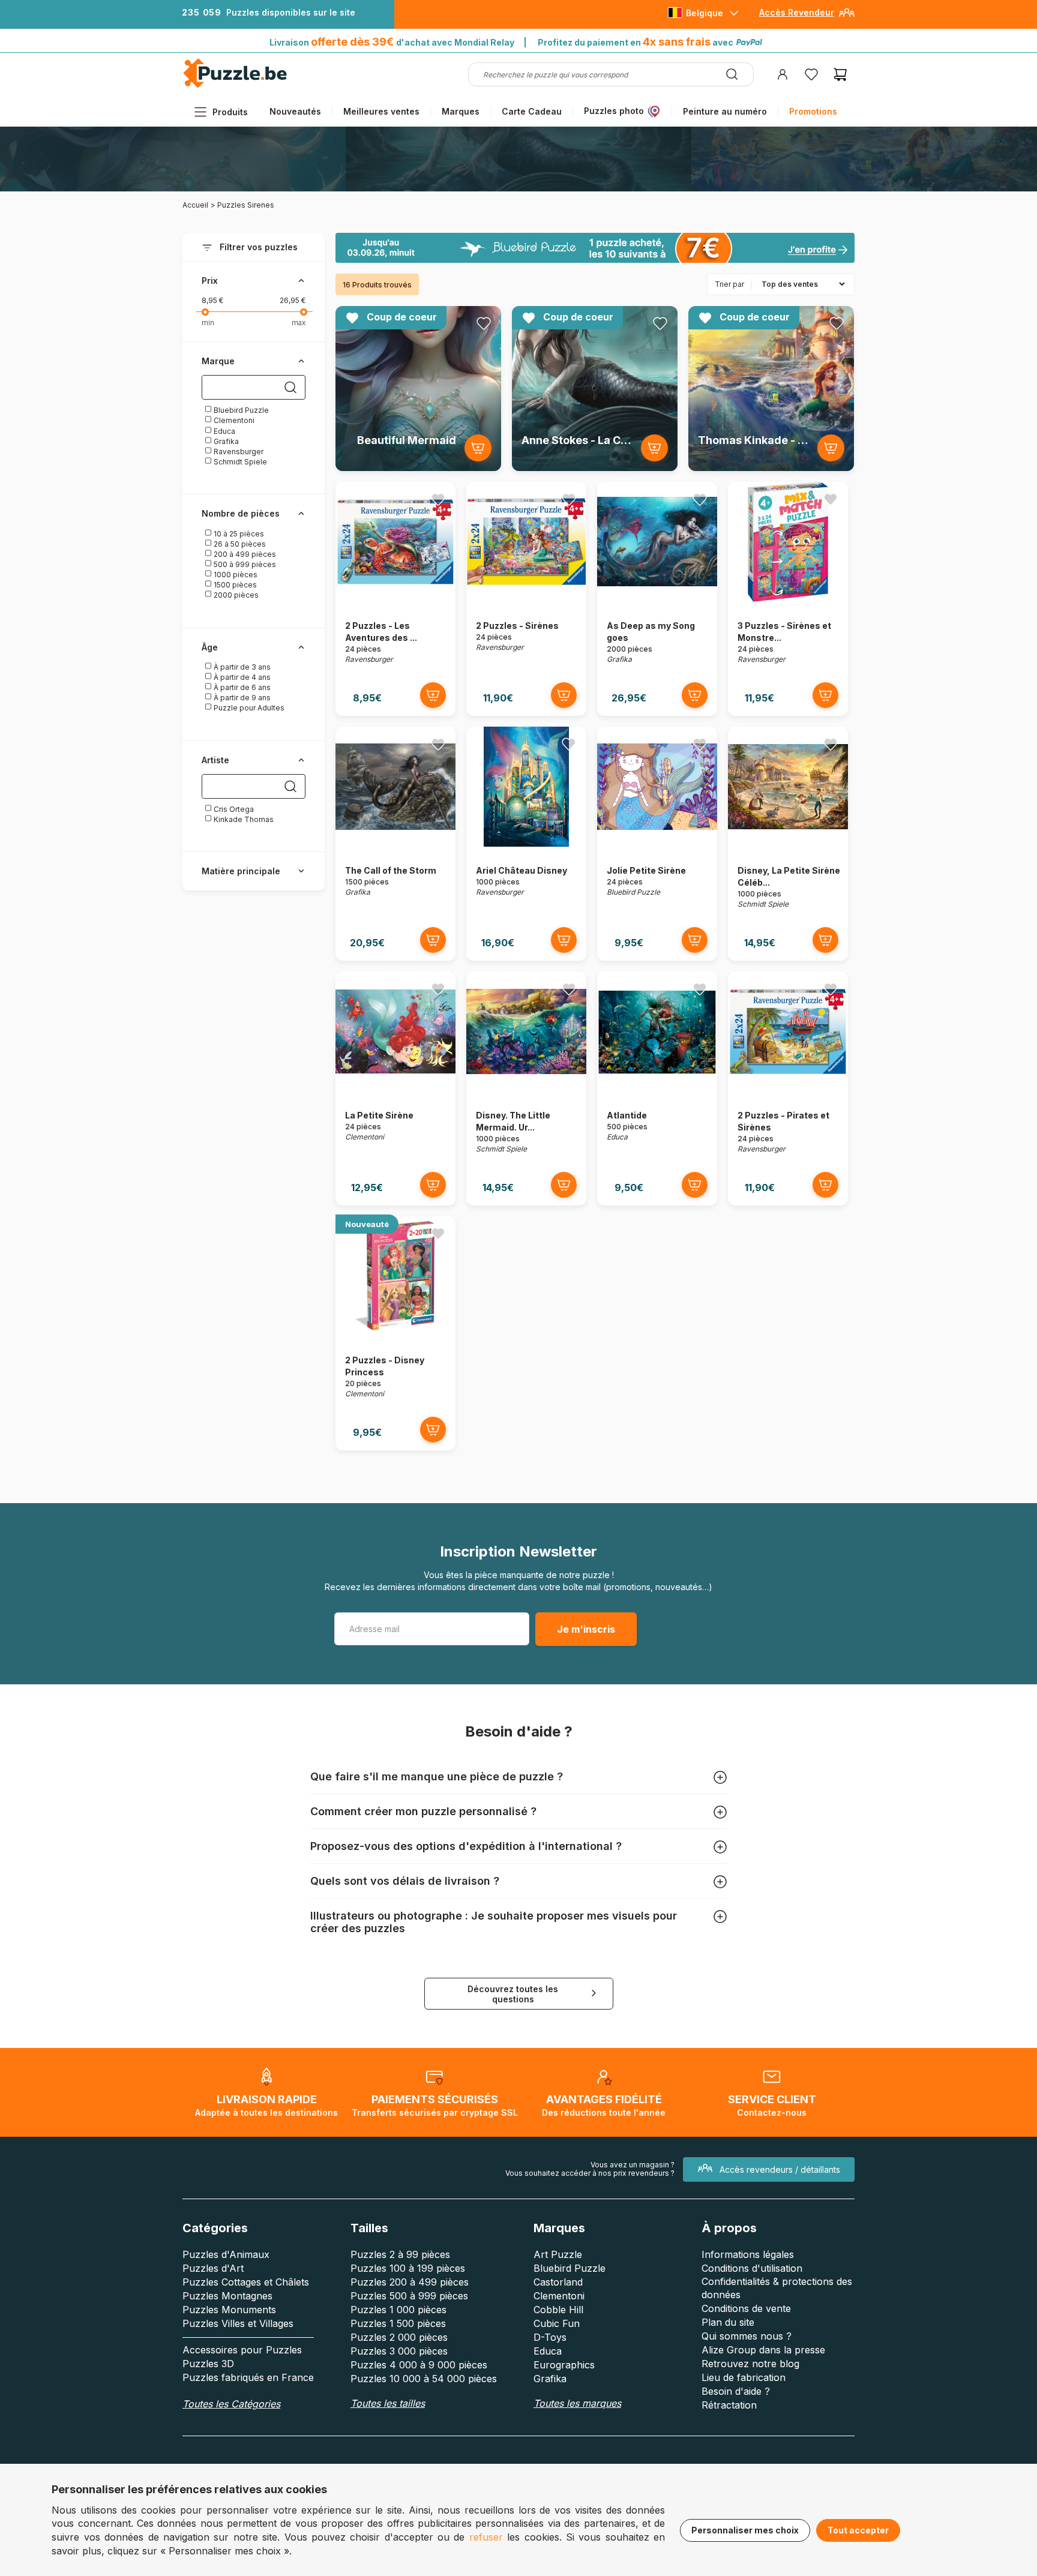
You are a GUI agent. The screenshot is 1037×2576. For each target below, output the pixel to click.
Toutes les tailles (388, 2403)
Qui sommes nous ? (747, 2336)
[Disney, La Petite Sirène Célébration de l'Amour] (788, 843)
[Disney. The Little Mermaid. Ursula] (526, 1088)
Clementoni (233, 420)
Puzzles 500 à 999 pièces (409, 2296)
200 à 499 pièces (244, 554)
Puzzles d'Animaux (226, 2254)
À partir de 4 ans (241, 677)
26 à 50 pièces (239, 544)
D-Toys (550, 2337)
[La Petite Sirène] (395, 1088)
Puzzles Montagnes (227, 2296)
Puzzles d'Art (213, 2268)
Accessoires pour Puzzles (242, 2350)
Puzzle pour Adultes (248, 708)
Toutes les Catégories (231, 2404)
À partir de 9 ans (241, 698)
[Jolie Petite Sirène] (657, 843)
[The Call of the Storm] (395, 843)
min (208, 323)
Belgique (705, 13)
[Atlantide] (657, 1088)
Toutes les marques (577, 2403)
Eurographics (564, 2365)
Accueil (195, 205)
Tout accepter (858, 2530)
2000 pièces (235, 595)
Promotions (813, 111)
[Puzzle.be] (235, 86)
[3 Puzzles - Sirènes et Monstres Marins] (788, 599)
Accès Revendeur (797, 12)
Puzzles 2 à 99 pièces (400, 2254)
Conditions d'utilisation (752, 2268)
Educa (224, 431)
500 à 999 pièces (244, 564)
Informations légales (748, 2254)
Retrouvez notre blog (750, 2364)
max (299, 323)
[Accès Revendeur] (847, 17)
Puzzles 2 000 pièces (399, 2337)
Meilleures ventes (381, 111)
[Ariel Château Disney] (526, 843)
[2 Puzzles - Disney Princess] (395, 1333)
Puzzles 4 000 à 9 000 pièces (419, 2365)
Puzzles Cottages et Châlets (246, 2282)
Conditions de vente (746, 2308)
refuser (486, 2537)
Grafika (225, 441)
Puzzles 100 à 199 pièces (408, 2268)
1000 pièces (235, 575)
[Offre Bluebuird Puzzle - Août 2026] (595, 248)
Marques (461, 111)
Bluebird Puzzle (240, 410)
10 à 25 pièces (238, 534)
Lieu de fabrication (744, 2377)
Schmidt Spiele (239, 462)
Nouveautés (295, 111)
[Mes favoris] (811, 74)
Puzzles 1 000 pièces (398, 2310)
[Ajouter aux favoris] (484, 323)
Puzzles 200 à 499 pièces (410, 2282)
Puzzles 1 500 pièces (398, 2323)
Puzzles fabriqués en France (248, 2377)
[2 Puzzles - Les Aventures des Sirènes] (395, 599)
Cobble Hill (558, 2310)
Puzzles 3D (208, 2364)
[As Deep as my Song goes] (657, 599)
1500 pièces (234, 585)
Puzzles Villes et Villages (238, 2323)
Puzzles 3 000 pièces (399, 2351)
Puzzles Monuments (229, 2310)
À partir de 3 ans (241, 667)
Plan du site (728, 2322)
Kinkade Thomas (243, 819)
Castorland (558, 2282)
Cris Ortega (233, 809)
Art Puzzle (558, 2254)
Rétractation (729, 2405)
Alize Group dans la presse (763, 2350)
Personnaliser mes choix (745, 2530)
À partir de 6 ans (241, 687)
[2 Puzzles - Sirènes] (526, 599)
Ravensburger (238, 452)
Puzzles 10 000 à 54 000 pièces (424, 2379)
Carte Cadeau (532, 111)
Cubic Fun (557, 2323)
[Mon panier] (840, 74)
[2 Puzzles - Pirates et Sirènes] (788, 1088)
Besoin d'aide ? (736, 2391)
